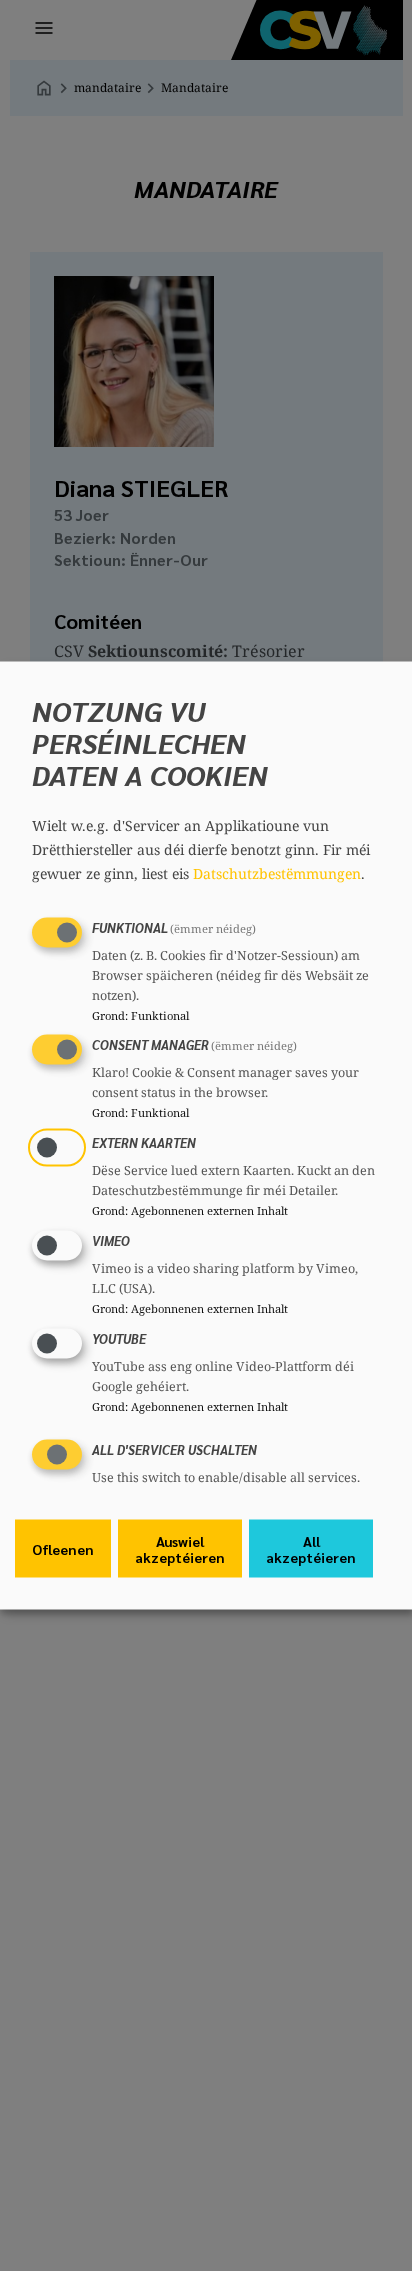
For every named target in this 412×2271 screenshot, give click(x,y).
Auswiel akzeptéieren (180, 1549)
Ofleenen (63, 1549)
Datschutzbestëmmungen (277, 872)
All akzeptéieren (311, 1549)
